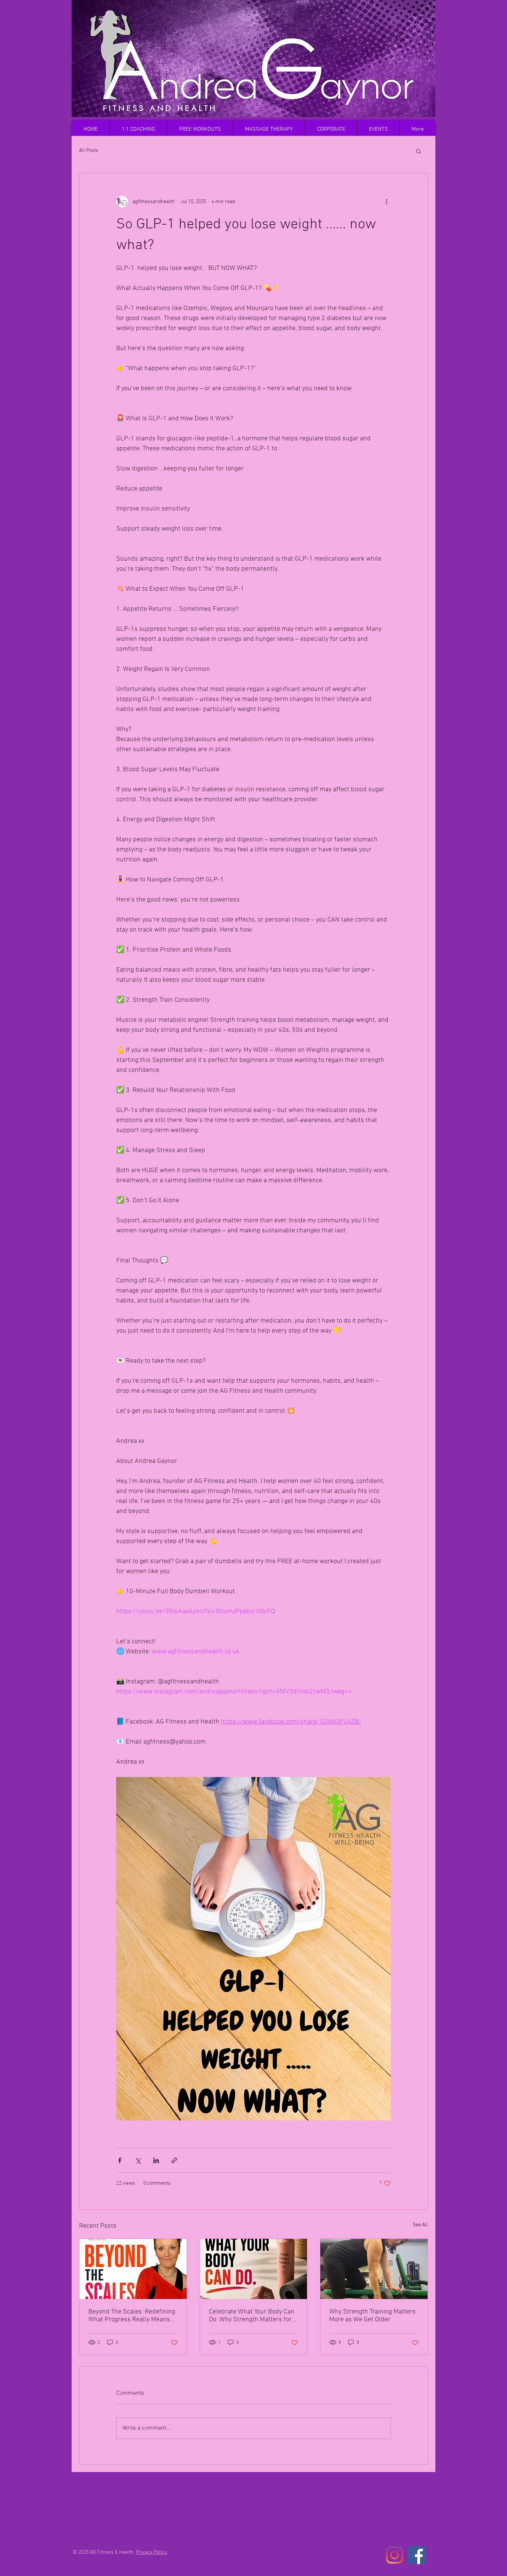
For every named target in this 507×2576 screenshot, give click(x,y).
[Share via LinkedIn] (156, 2160)
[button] (418, 151)
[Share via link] (174, 2160)
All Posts (89, 151)
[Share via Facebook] (120, 2160)
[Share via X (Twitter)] (138, 2160)
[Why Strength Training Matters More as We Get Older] (374, 2269)
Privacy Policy (151, 2552)
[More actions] (386, 202)
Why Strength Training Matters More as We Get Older (372, 2316)
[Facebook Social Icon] (417, 2555)
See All (420, 2225)
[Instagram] (394, 2555)
